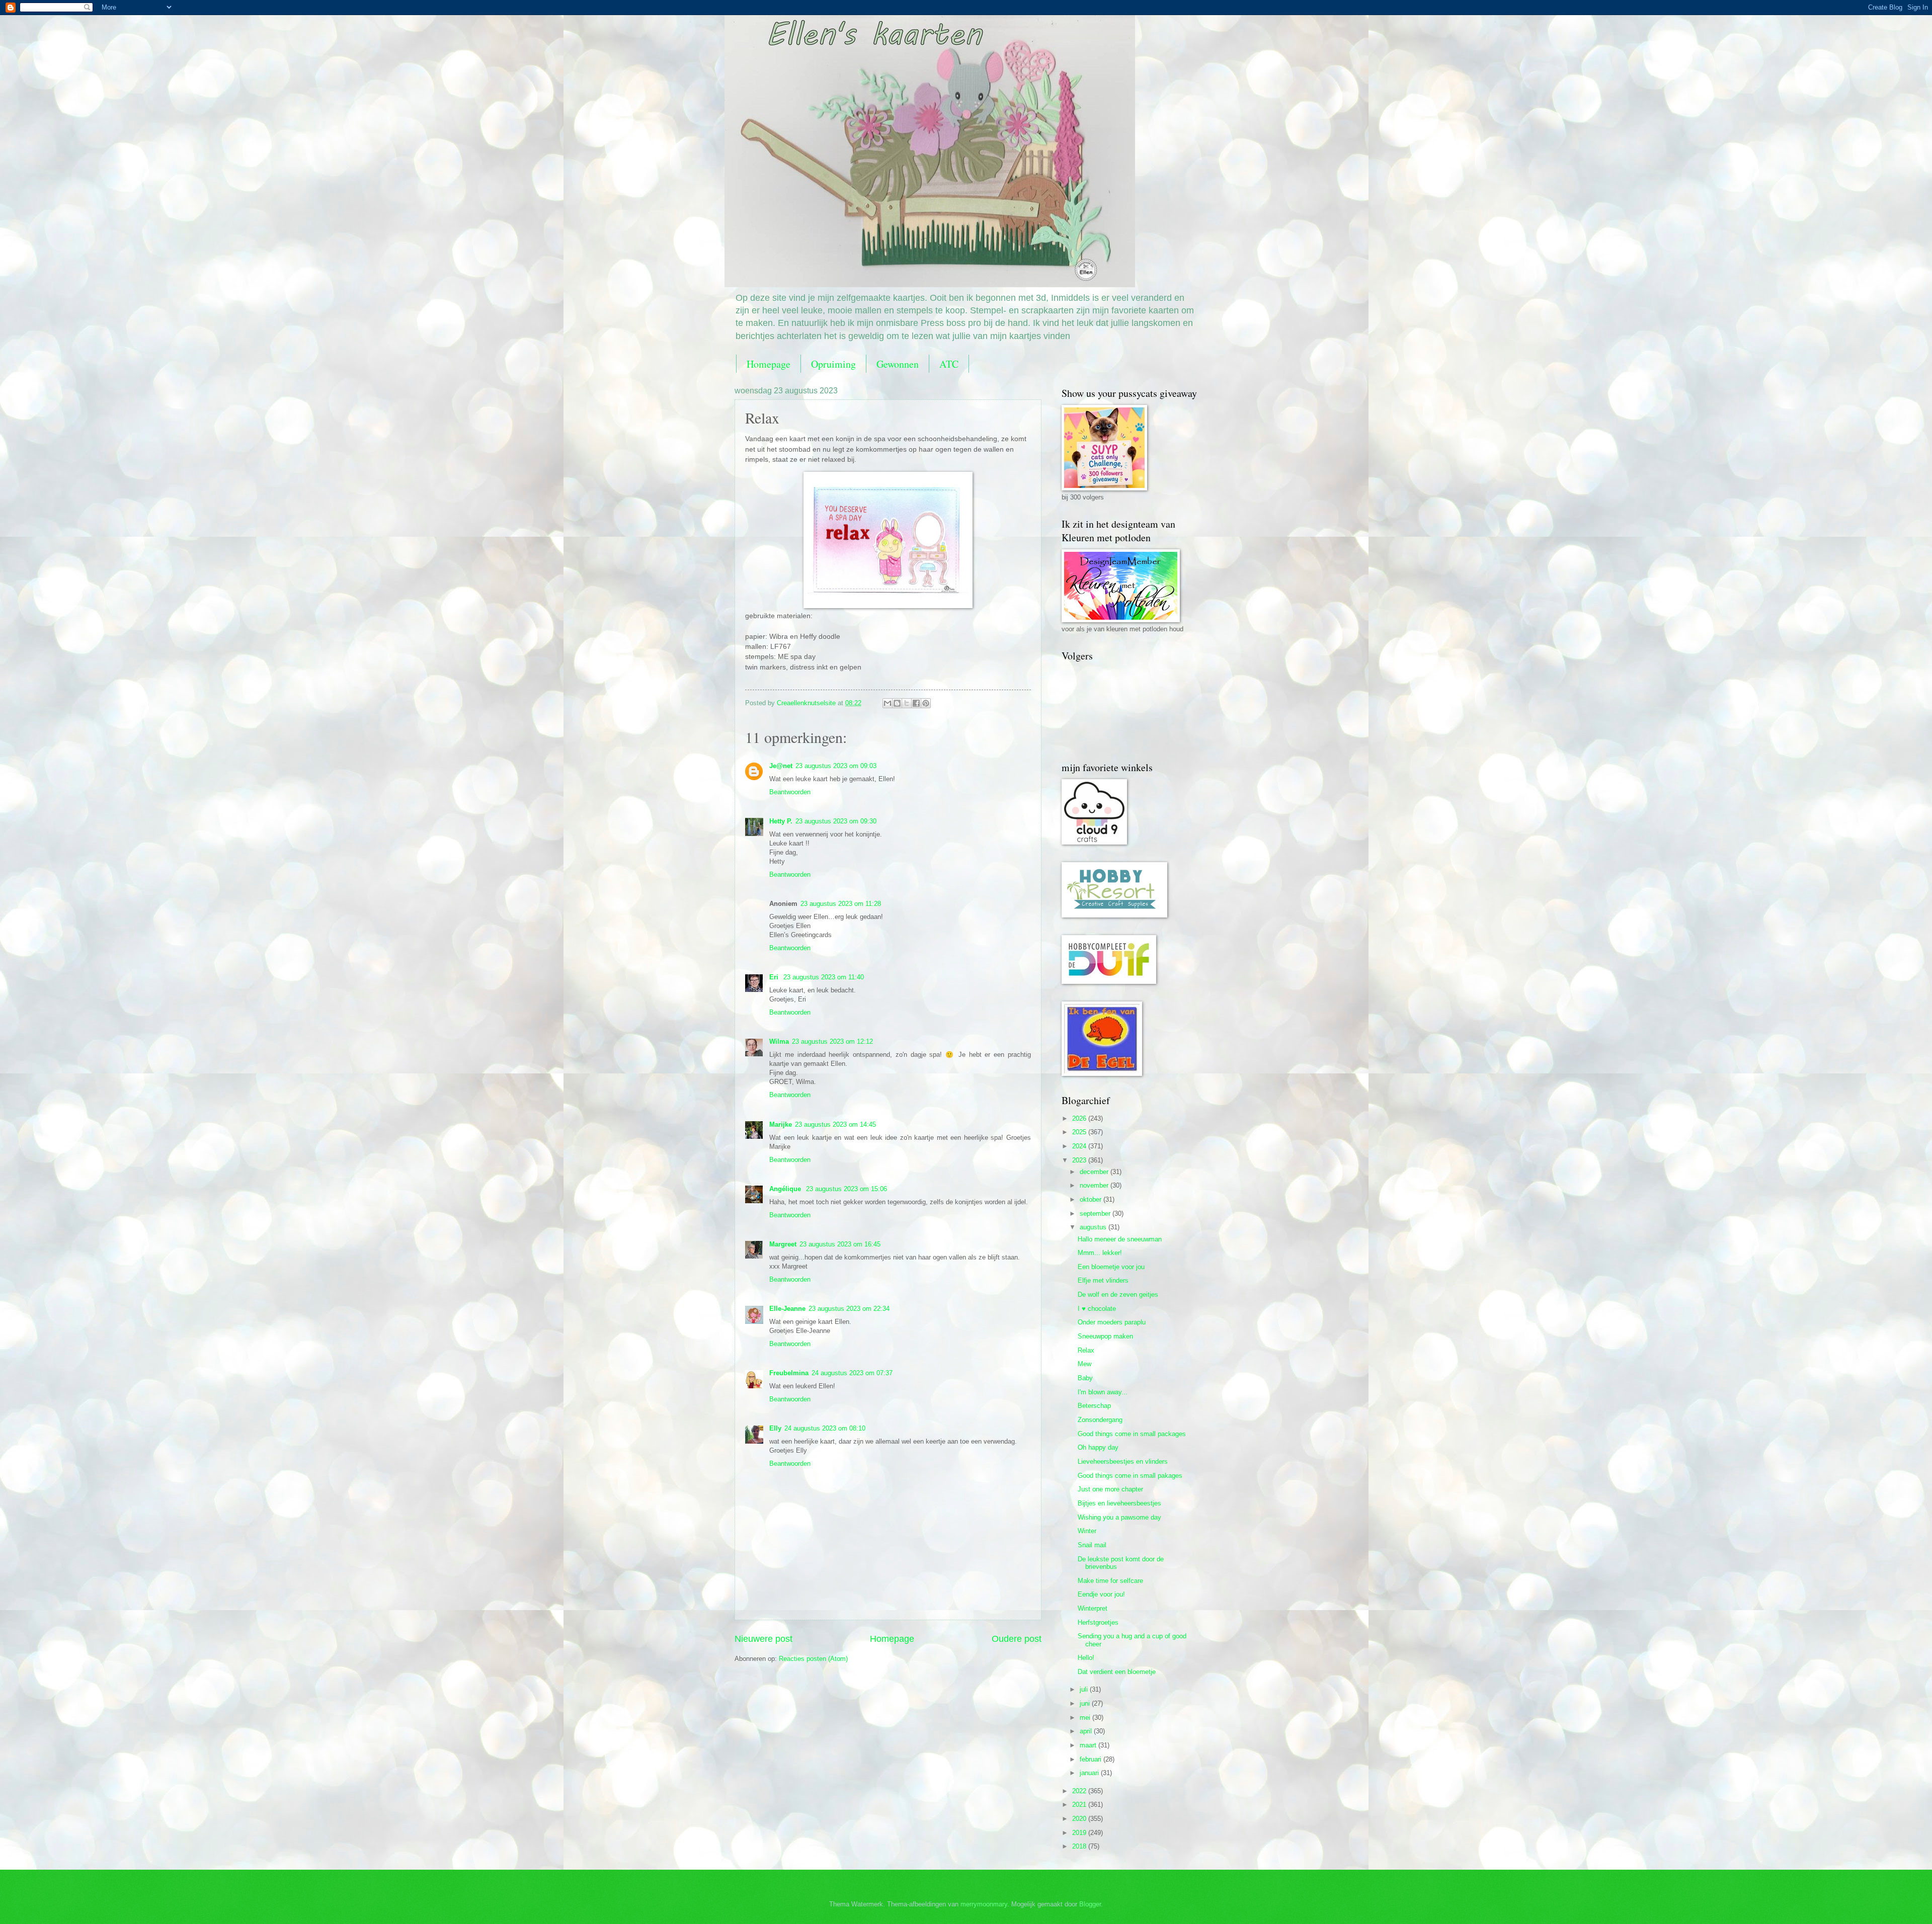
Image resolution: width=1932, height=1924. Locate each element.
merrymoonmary (984, 1904)
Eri (775, 977)
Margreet (783, 1244)
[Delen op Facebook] (916, 703)
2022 (1080, 1791)
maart (1089, 1745)
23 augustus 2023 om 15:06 (847, 1189)
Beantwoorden (790, 792)
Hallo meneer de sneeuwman (1120, 1239)
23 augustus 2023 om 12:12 (832, 1041)
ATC (949, 364)
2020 (1080, 1819)
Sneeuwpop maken (1105, 1336)
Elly (775, 1428)
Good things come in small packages (1132, 1434)
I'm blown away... (1103, 1392)
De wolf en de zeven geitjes (1118, 1294)
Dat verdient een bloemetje (1117, 1672)
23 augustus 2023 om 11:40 (824, 977)
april (1087, 1731)
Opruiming (833, 364)
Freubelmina (789, 1373)
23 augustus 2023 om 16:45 (840, 1244)
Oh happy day (1098, 1447)
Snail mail (1092, 1545)
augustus (1094, 1227)
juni (1086, 1703)
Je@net (781, 766)
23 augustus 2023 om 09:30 (836, 821)
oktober (1092, 1199)
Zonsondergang (1100, 1420)
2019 (1080, 1833)
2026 (1080, 1118)
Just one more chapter (1110, 1489)
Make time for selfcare (1110, 1581)
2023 (1080, 1160)
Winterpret (1093, 1608)
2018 (1080, 1846)
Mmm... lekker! (1100, 1253)
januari (1090, 1773)
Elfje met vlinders (1103, 1280)
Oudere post (1017, 1639)
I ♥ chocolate (1097, 1309)
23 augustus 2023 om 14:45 (835, 1124)
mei (1086, 1718)
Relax (1086, 1350)
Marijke (781, 1124)
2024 (1080, 1146)
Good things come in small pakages (1130, 1476)
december (1095, 1172)
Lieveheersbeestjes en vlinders (1123, 1461)
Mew (1084, 1364)
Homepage (769, 364)
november (1095, 1185)
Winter (1087, 1531)
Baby (1085, 1378)
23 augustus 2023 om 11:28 (841, 904)
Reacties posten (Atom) (813, 1659)
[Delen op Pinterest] (926, 703)
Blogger (1090, 1904)
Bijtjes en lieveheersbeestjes (1119, 1503)
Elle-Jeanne (787, 1309)
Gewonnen (898, 364)
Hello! (1086, 1658)
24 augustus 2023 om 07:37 (852, 1373)
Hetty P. (781, 821)
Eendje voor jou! (1101, 1594)
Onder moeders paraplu (1112, 1322)
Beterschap (1094, 1406)
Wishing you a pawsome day (1119, 1517)
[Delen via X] (907, 703)
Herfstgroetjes (1098, 1622)
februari (1092, 1759)
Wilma (779, 1041)
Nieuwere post (763, 1639)
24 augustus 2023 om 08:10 (825, 1428)
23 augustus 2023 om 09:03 (836, 766)
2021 (1080, 1805)
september (1096, 1214)
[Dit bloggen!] (897, 703)
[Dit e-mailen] (888, 703)
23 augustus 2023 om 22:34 (849, 1309)
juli (1085, 1689)
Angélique (786, 1189)
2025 (1080, 1132)
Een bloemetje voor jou (1111, 1267)
